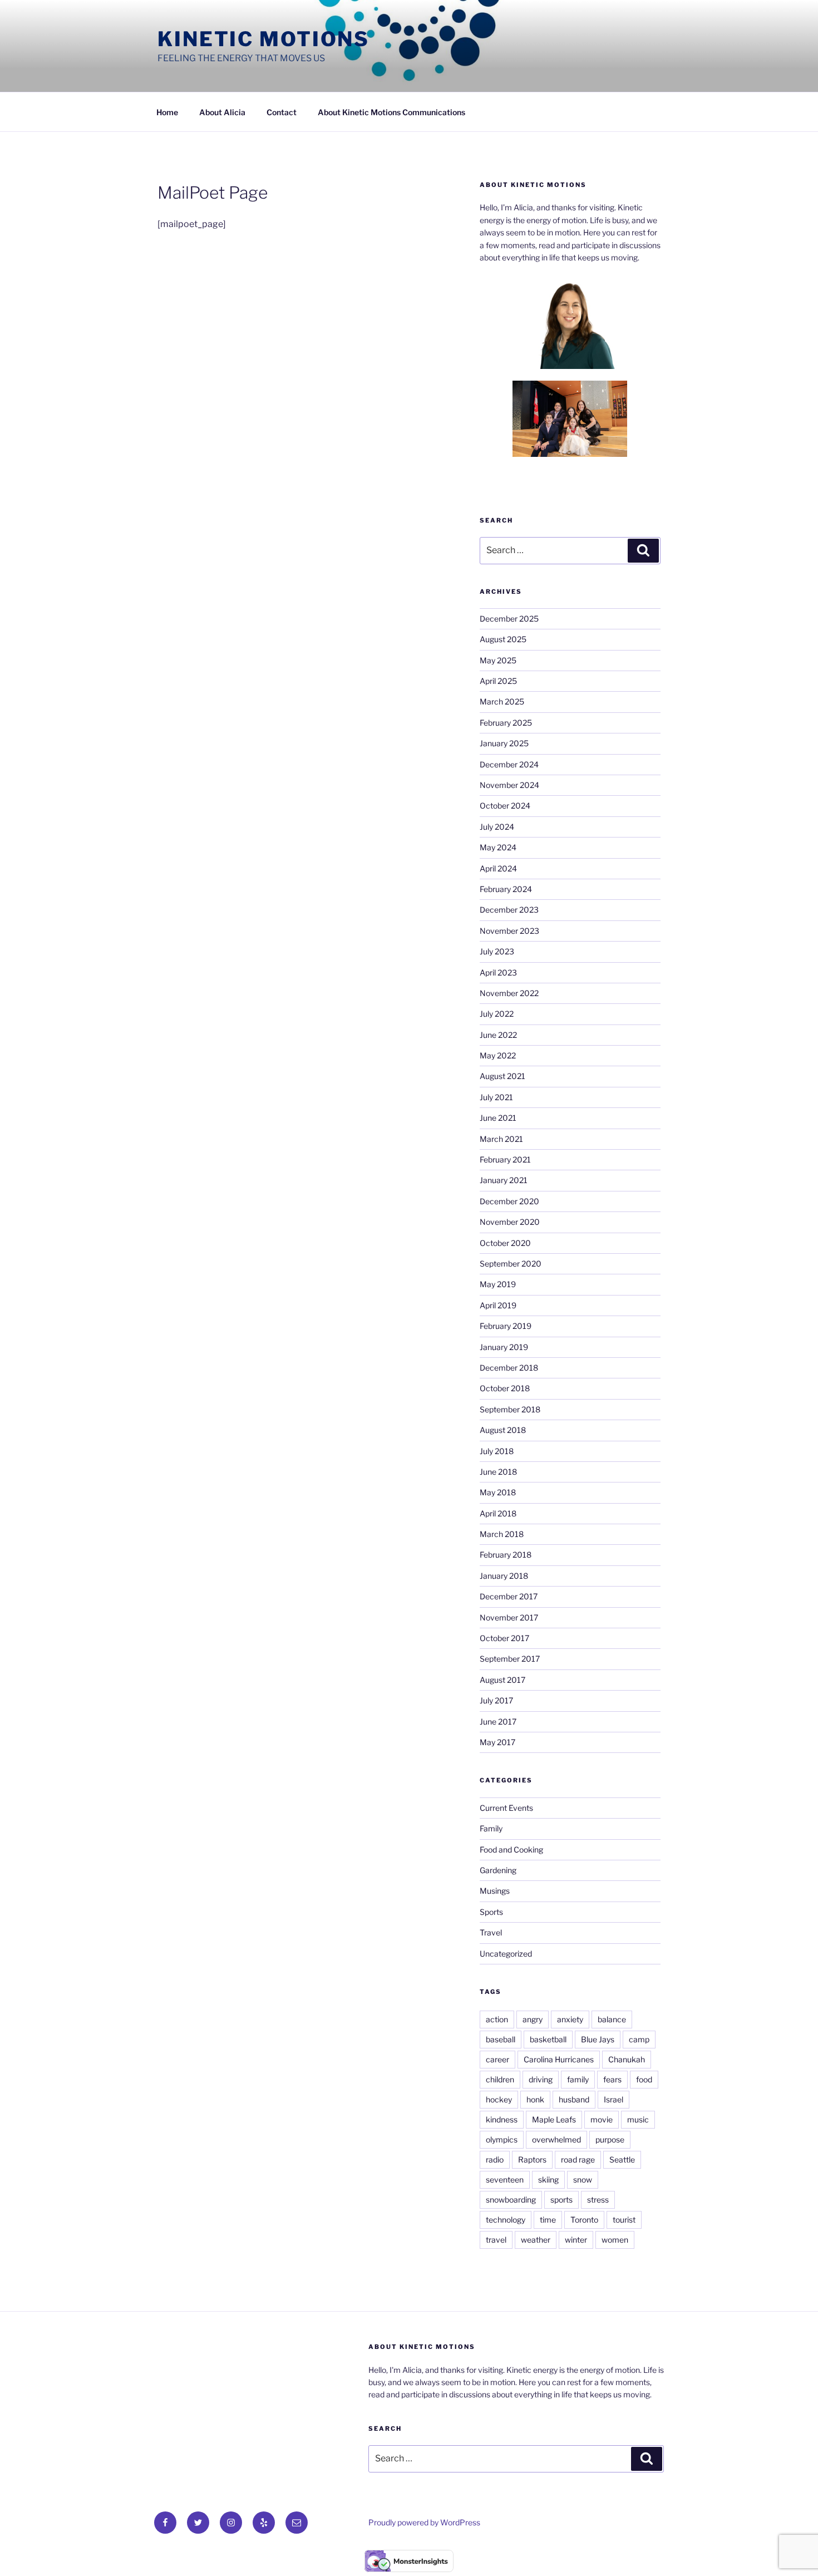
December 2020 (509, 1201)
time (548, 2220)
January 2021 (504, 1180)
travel (496, 2240)
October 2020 (505, 1243)
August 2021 (502, 1076)
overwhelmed (556, 2139)
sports (561, 2200)
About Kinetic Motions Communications (391, 112)
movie (602, 2119)
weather (536, 2240)
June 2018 (498, 1472)
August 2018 (503, 1430)
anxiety (570, 2019)
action (497, 2019)
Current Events (506, 1808)
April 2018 (498, 1513)
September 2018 (510, 1409)
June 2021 (498, 1118)
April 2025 (498, 681)
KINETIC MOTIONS (263, 39)
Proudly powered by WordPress (424, 2522)
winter (576, 2240)
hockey (499, 2099)
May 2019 (498, 1284)
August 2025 (503, 639)
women (615, 2240)
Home (167, 112)
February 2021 (505, 1159)
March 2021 (501, 1139)
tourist (624, 2220)
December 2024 (509, 764)
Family (491, 1828)
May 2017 (497, 1742)
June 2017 (498, 1722)
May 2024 (498, 847)
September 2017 (510, 1659)
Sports (491, 1912)
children (500, 2079)
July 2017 (496, 1700)
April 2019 (498, 1305)
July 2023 (497, 951)
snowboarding (511, 2200)
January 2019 (504, 1347)
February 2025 (506, 723)
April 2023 (498, 972)
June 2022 (498, 1035)
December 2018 (509, 1368)
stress (598, 2200)
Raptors (532, 2159)
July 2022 (497, 1014)
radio (495, 2159)
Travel (491, 1932)
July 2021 (496, 1097)
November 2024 (509, 785)
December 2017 (509, 1596)
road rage (578, 2159)
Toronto (584, 2220)
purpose (610, 2139)
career (497, 2059)
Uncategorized (506, 1954)
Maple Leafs (554, 2119)
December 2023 (509, 910)
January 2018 (504, 1576)
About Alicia (222, 112)
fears (612, 2079)
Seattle (622, 2159)
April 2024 (498, 868)
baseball (501, 2039)
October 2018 (505, 1388)
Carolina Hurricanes (559, 2059)
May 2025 (498, 660)
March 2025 (502, 701)
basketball (548, 2039)
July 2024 (497, 827)
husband (574, 2099)
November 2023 (509, 931)
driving (541, 2079)
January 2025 (504, 743)
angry (533, 2019)
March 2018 (502, 1534)
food (644, 2079)
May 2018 (498, 1492)
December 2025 (509, 619)
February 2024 (506, 889)
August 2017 (502, 1680)
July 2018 (497, 1451)
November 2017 (509, 1617)
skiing (548, 2179)
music (638, 2119)
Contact (282, 112)
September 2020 (511, 1264)
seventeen (505, 2179)
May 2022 (498, 1055)
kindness (502, 2119)
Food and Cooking (511, 1850)
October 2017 (504, 1638)
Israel (613, 2099)
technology (506, 2220)
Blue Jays (598, 2039)
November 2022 (509, 993)
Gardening (498, 1870)
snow (583, 2179)
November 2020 (510, 1222)
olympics (502, 2139)
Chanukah (627, 2059)
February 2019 (506, 1326)
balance (612, 2019)
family (578, 2079)
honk (535, 2099)
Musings (495, 1891)
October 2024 (505, 806)
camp (639, 2039)
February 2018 (506, 1555)
